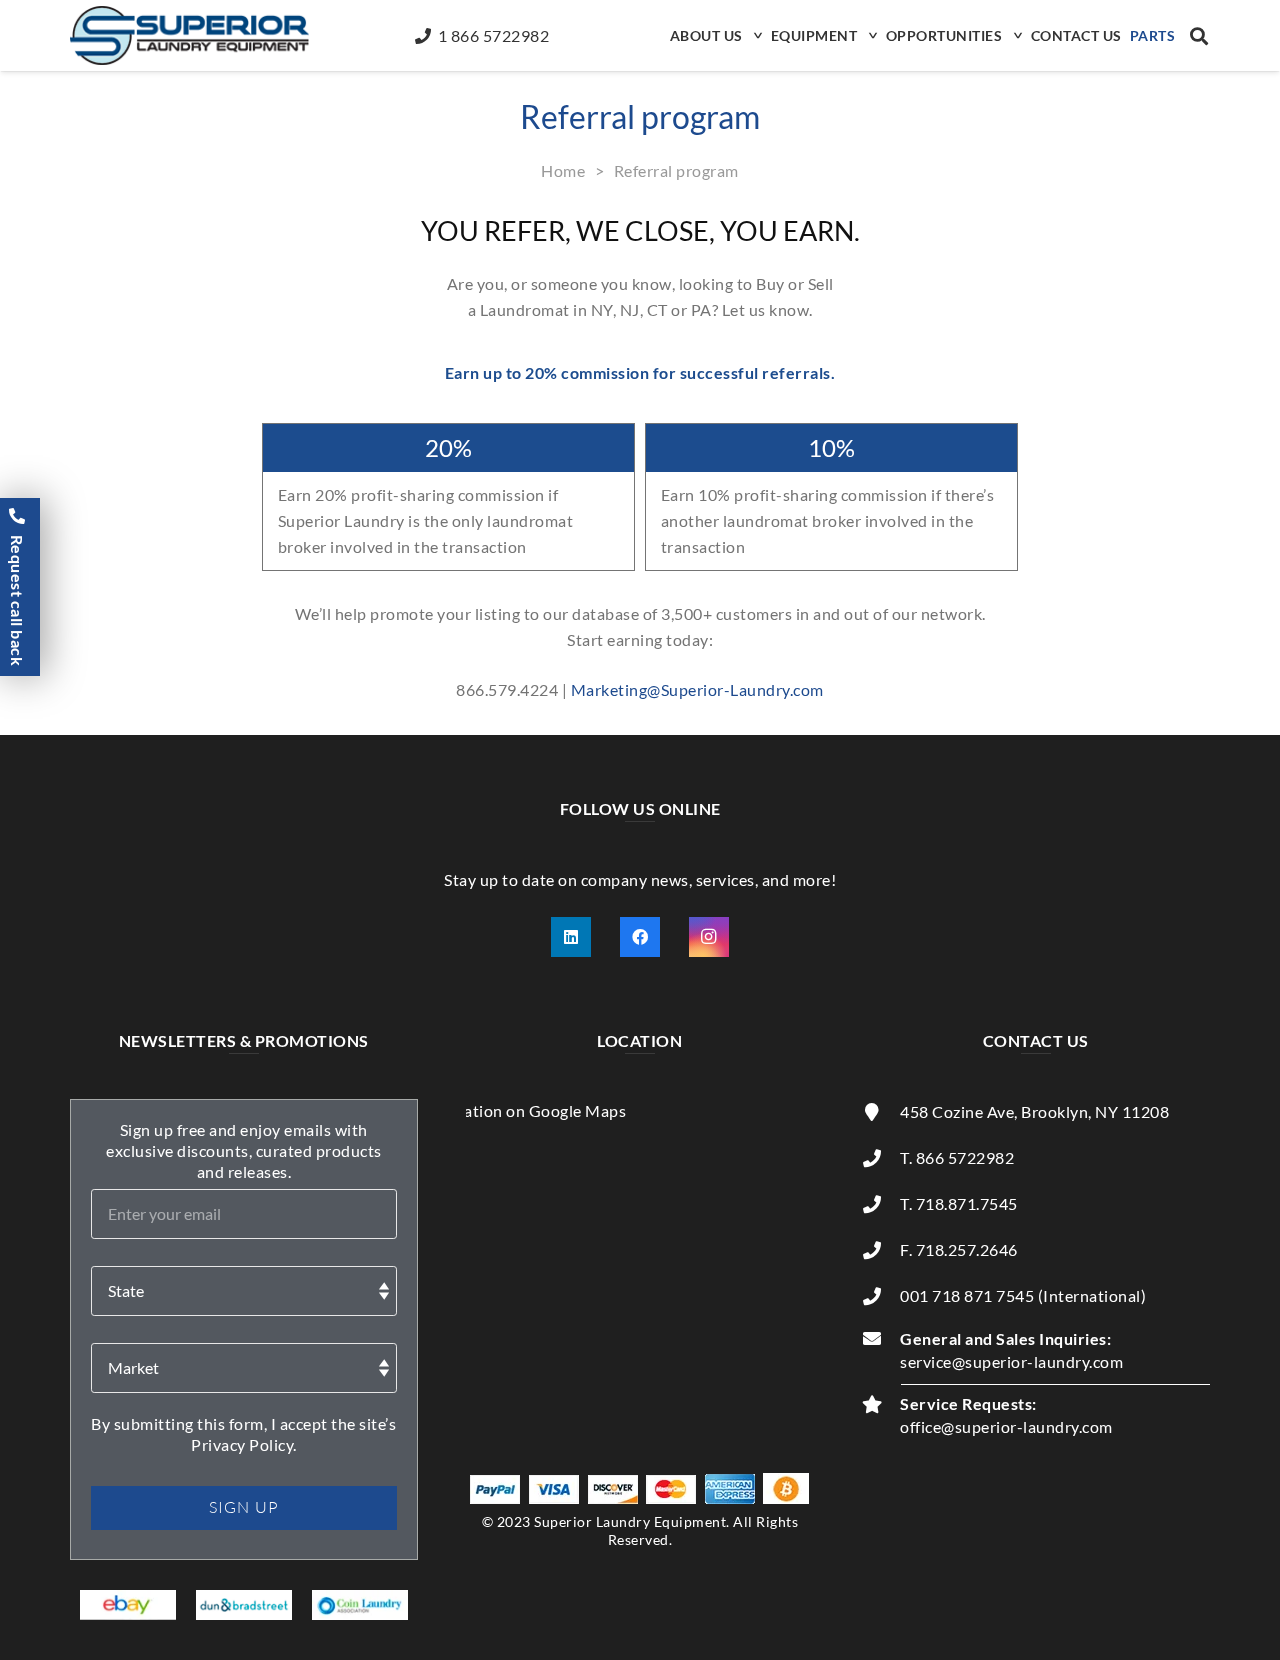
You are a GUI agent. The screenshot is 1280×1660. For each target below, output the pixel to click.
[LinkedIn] (571, 937)
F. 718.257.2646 (959, 1249)
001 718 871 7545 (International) (1023, 1295)
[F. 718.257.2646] (881, 1250)
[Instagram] (709, 937)
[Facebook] (640, 937)
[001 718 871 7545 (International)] (881, 1296)
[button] (756, 35)
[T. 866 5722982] (881, 1158)
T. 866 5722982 (957, 1157)
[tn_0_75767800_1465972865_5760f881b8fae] (128, 1605)
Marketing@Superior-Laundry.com (697, 689)
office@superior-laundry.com (1006, 1426)
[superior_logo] (189, 35)
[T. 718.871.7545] (881, 1204)
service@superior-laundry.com (1011, 1361)
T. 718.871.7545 (959, 1203)
